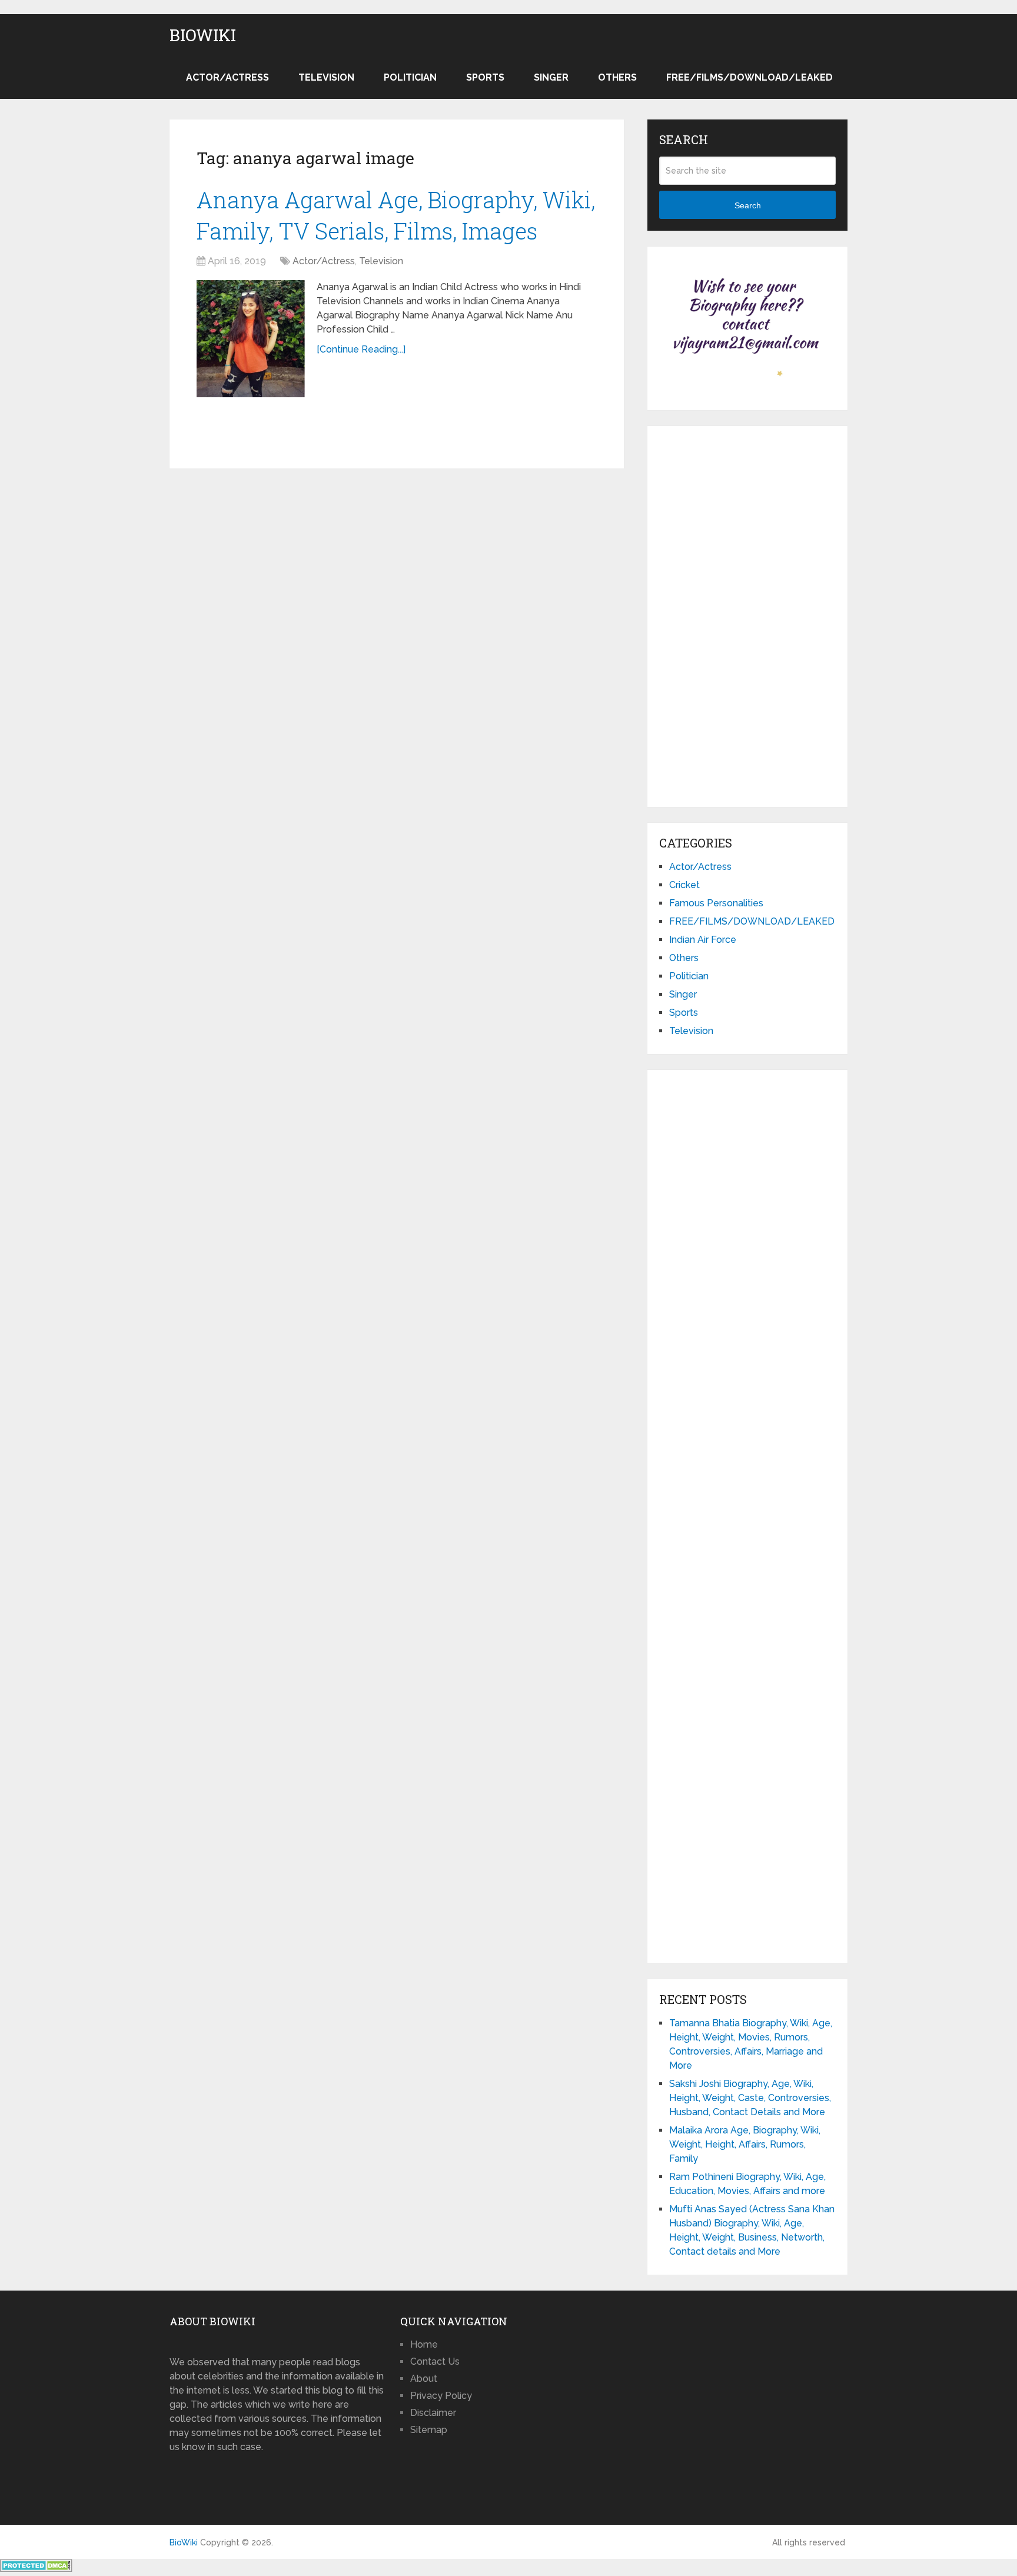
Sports (485, 77)
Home (424, 2344)
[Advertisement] (747, 614)
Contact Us (435, 2361)
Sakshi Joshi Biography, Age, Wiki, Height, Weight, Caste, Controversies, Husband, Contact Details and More (750, 2098)
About (424, 2379)
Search (748, 205)
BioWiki (203, 35)
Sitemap (429, 2430)
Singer (551, 77)
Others (617, 77)
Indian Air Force (703, 940)
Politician (410, 77)
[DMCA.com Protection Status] (36, 2569)
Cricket (684, 885)
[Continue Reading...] (361, 349)
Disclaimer (433, 2413)
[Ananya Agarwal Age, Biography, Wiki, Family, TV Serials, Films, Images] (251, 339)
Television (326, 77)
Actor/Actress (227, 77)
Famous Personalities (716, 903)
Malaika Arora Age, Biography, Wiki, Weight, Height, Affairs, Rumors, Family (745, 2144)
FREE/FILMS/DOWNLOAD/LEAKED (750, 77)
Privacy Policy (441, 2396)
